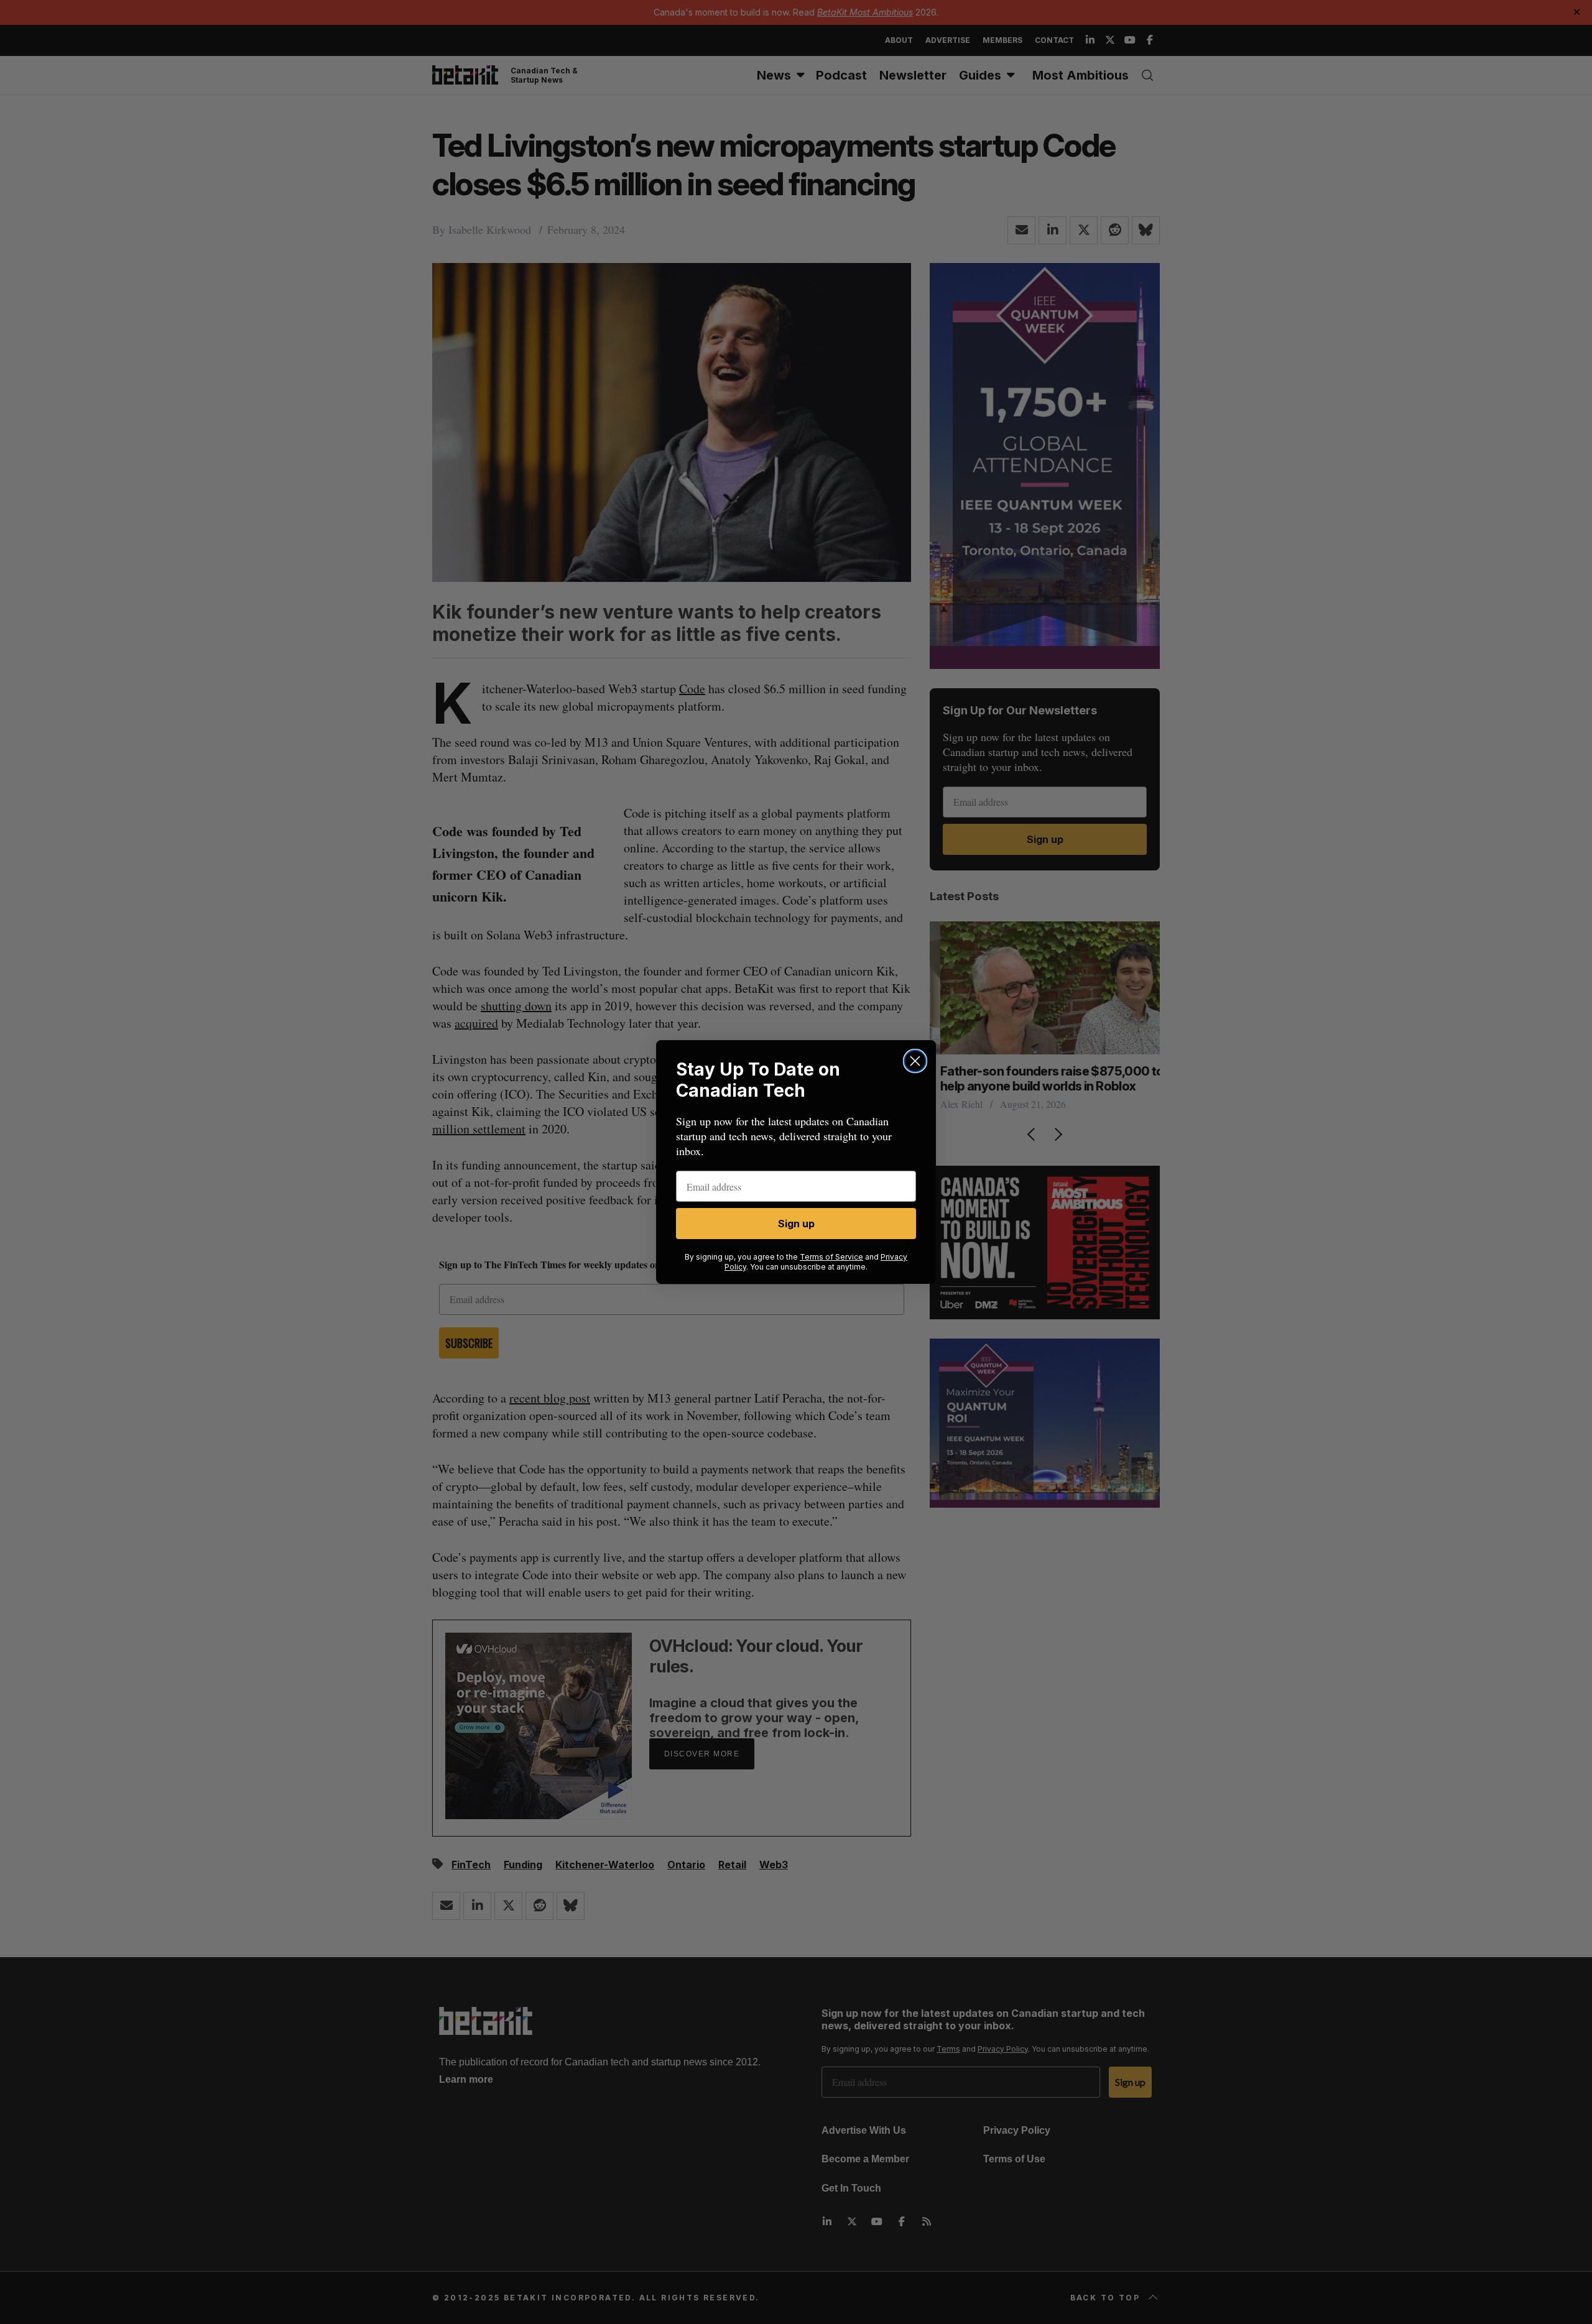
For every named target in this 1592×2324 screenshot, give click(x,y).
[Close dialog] (915, 1061)
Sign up (796, 1224)
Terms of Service (831, 1257)
